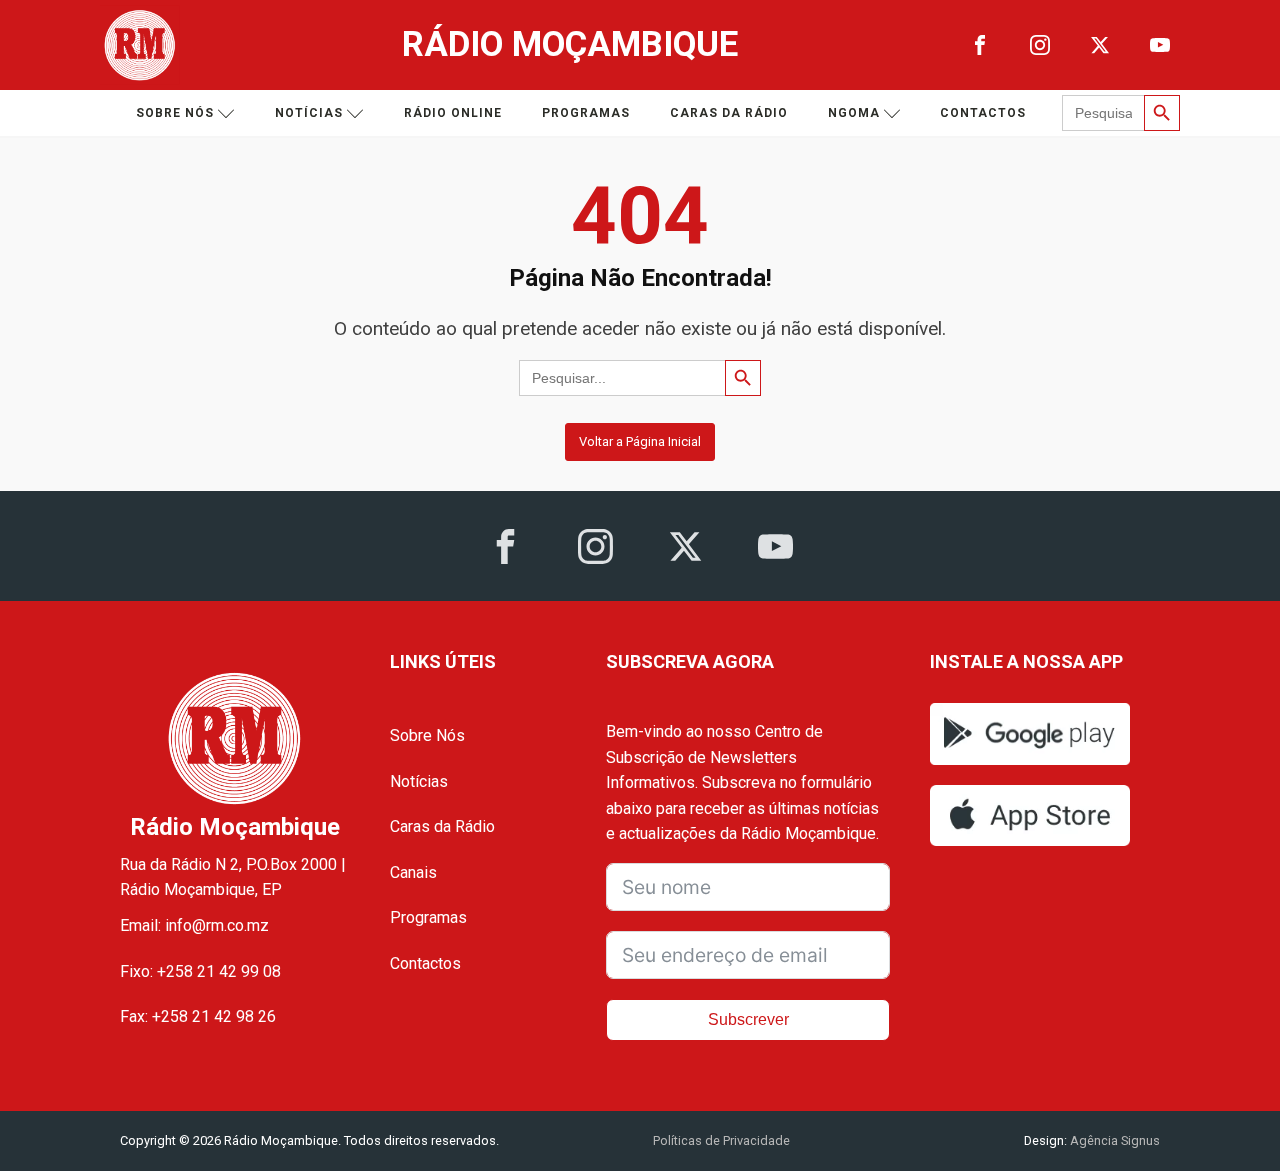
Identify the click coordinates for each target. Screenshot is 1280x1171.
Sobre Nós (427, 735)
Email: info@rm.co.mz (194, 925)
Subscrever (748, 1019)
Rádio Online (453, 113)
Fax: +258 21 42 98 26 (198, 1016)
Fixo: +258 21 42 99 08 (200, 971)
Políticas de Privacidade (721, 1140)
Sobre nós (175, 113)
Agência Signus (1113, 1140)
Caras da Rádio (729, 113)
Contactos (983, 113)
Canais (413, 872)
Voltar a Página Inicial (640, 441)
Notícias (309, 113)
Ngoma (854, 113)
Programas (586, 113)
